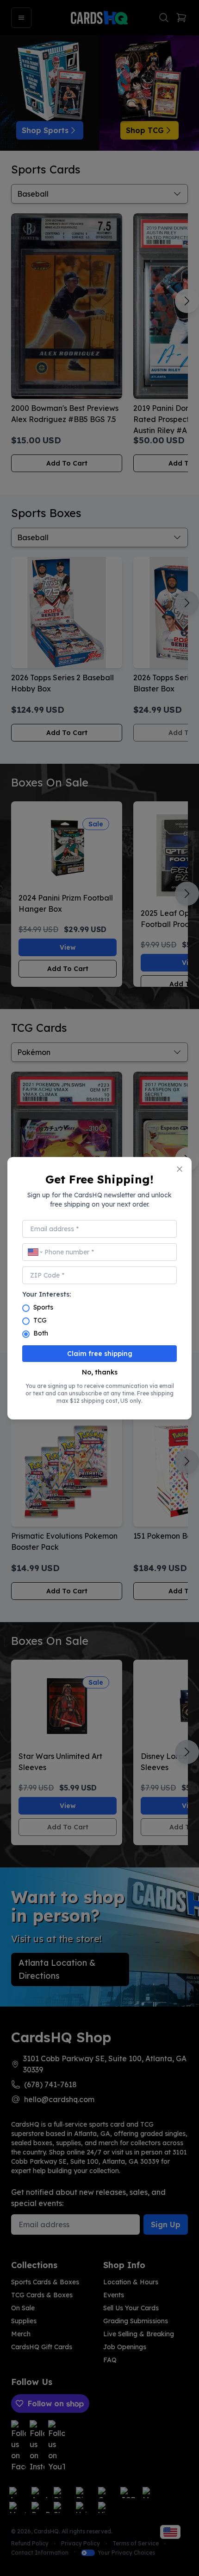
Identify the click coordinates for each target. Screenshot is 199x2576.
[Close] (180, 1169)
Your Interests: (47, 1294)
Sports (43, 1307)
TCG (40, 1320)
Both (41, 1333)
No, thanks (100, 1372)
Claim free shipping (100, 1354)
